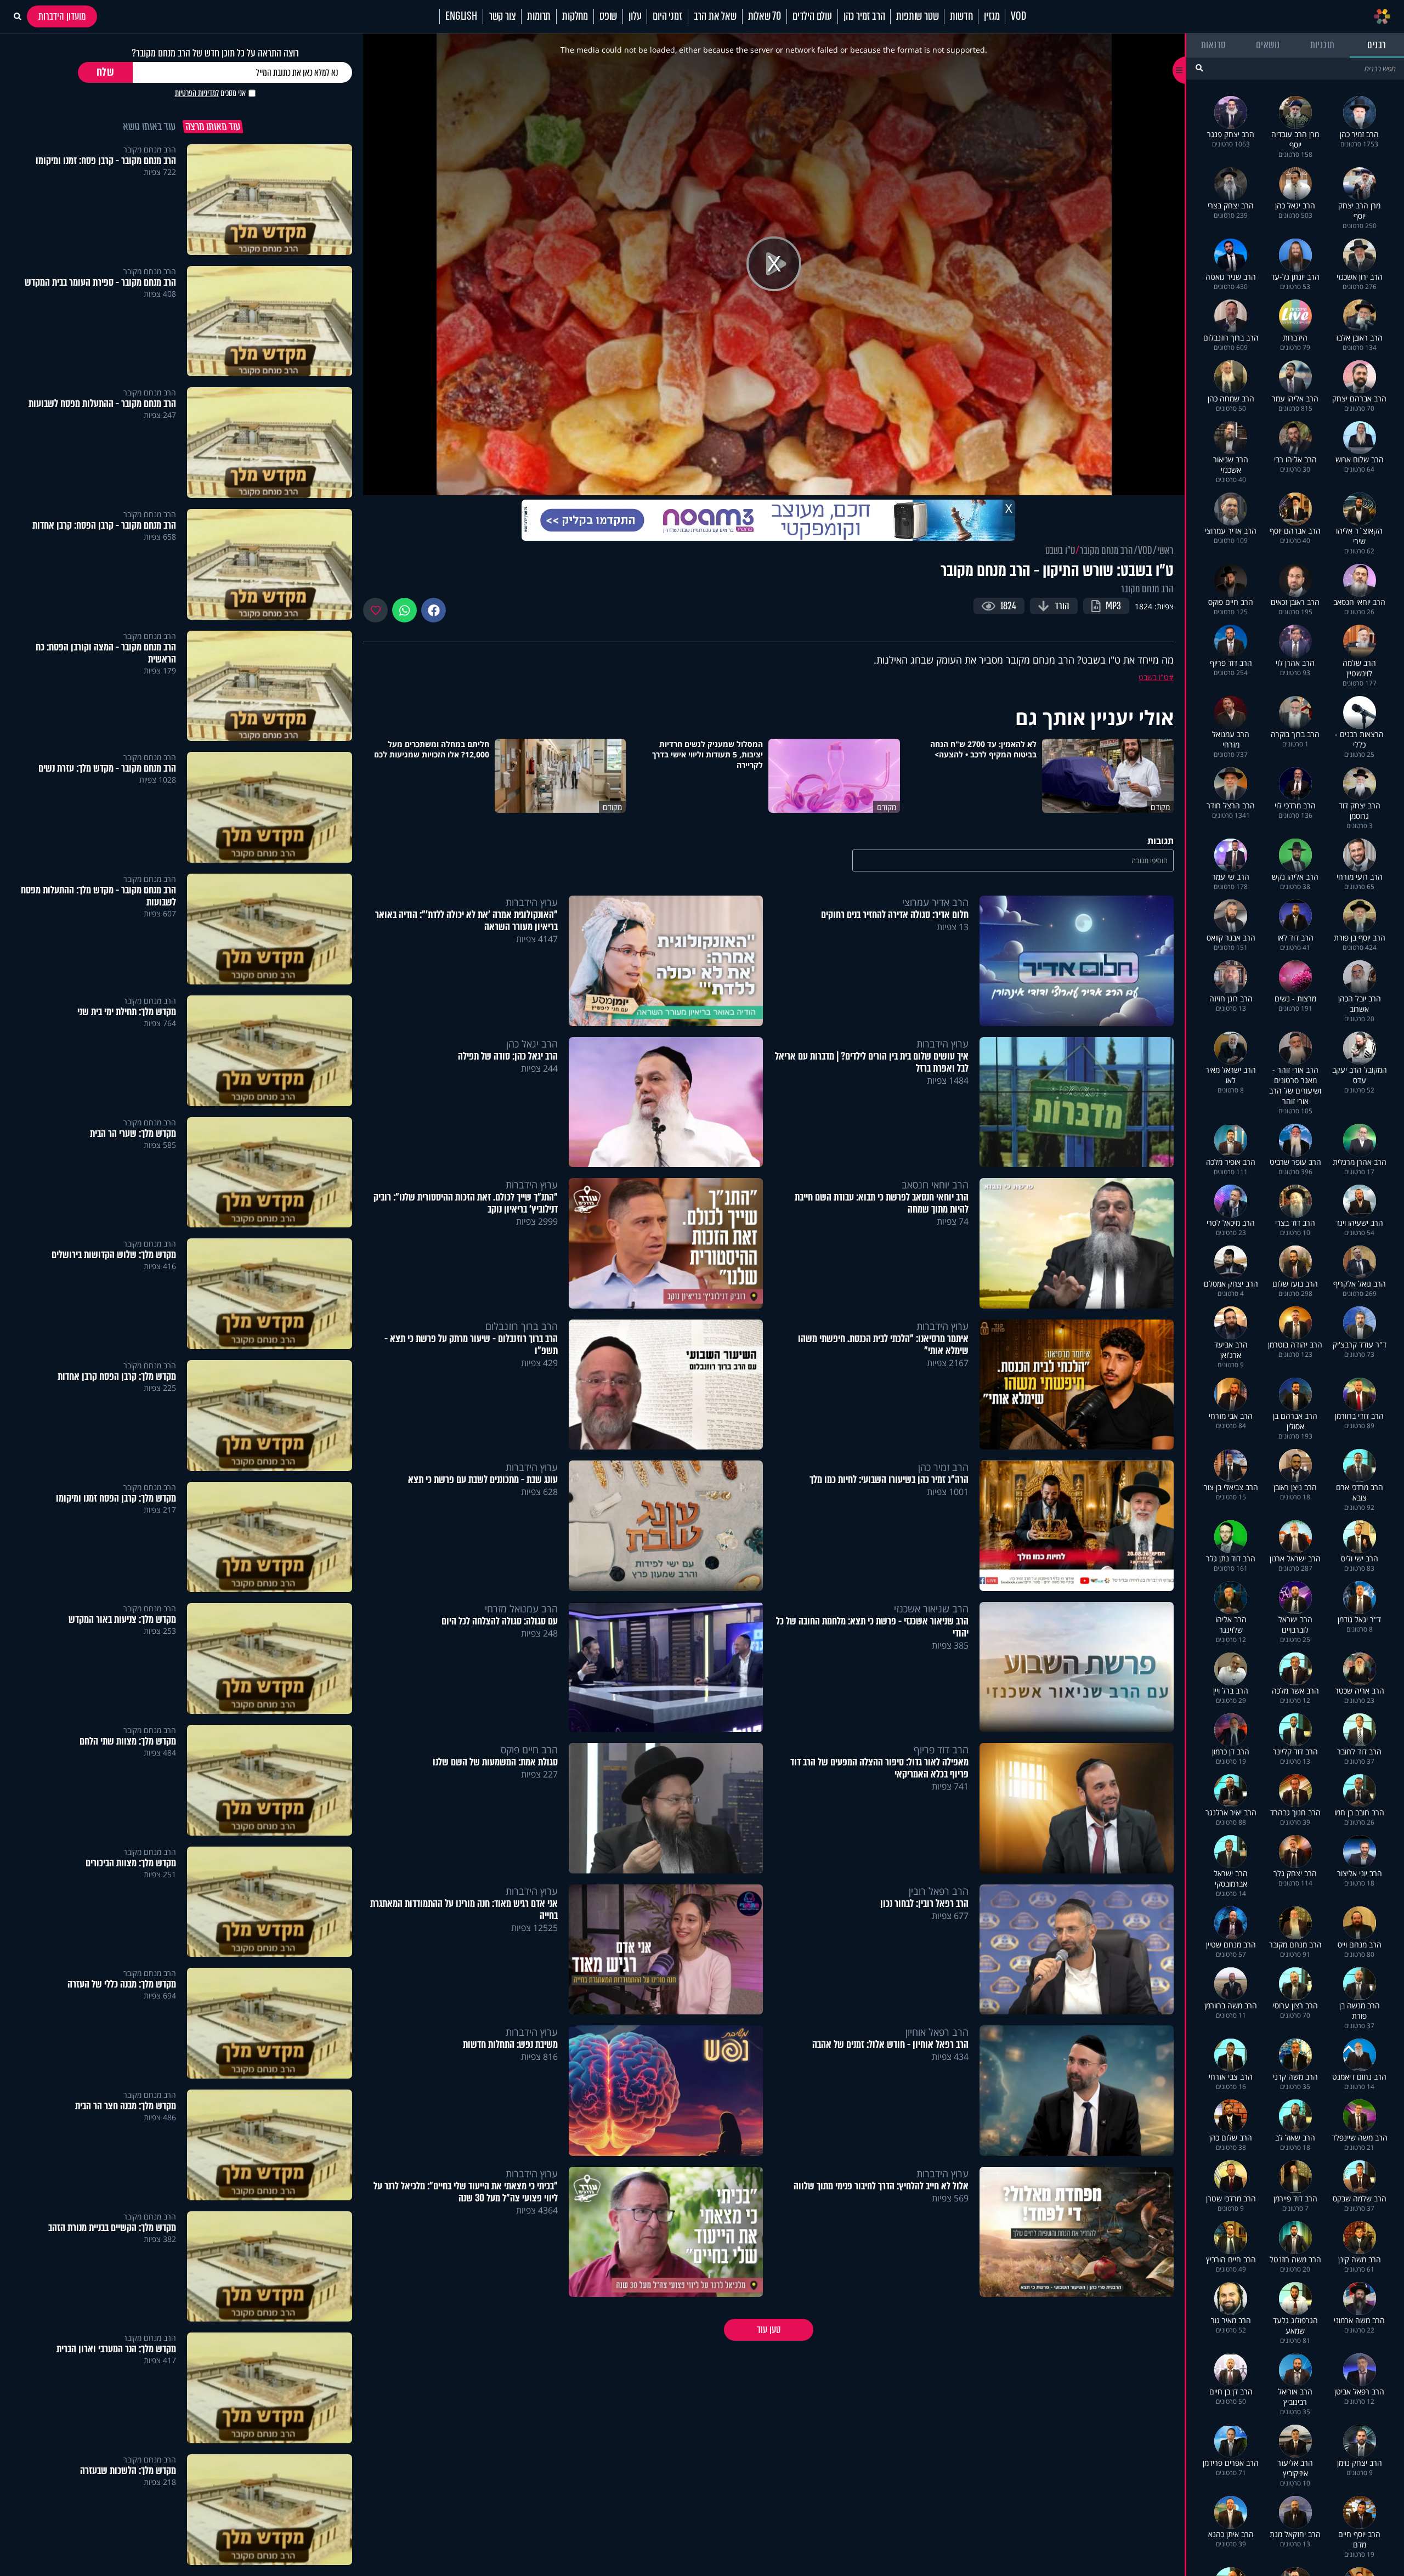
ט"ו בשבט (1060, 551)
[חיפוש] (1199, 68)
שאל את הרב (715, 16)
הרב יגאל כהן (532, 1044)
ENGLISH (461, 16)
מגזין (992, 16)
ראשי (1165, 551)
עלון (635, 16)
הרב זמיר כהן (864, 16)
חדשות (961, 16)
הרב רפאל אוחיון (937, 2032)
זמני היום (667, 16)
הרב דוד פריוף (941, 1750)
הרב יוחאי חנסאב (935, 1185)
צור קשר (502, 16)
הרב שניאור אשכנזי (931, 1609)
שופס (608, 16)
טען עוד (769, 2330)
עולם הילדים (812, 16)
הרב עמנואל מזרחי (521, 1609)
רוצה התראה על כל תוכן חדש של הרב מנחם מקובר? (215, 53)
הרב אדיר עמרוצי (935, 902)
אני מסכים (210, 93)
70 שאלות (765, 16)
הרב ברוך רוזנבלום (522, 1326)
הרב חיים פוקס (529, 1750)
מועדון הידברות (62, 16)
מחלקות (575, 16)
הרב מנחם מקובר (1106, 551)
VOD (1018, 16)
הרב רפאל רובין (939, 1891)
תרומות (539, 16)
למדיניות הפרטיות (197, 93)
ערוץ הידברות (532, 902)
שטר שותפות (917, 16)
